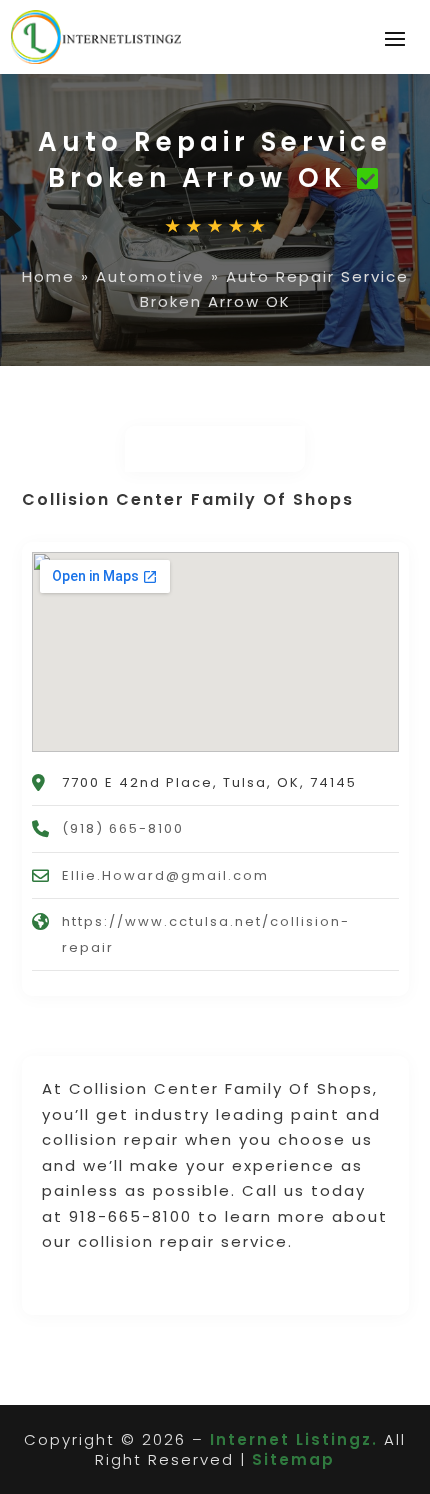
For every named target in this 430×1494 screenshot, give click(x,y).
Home (48, 276)
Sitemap (293, 1459)
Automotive (150, 276)
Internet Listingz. (294, 1439)
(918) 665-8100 (123, 828)
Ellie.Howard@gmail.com (165, 875)
